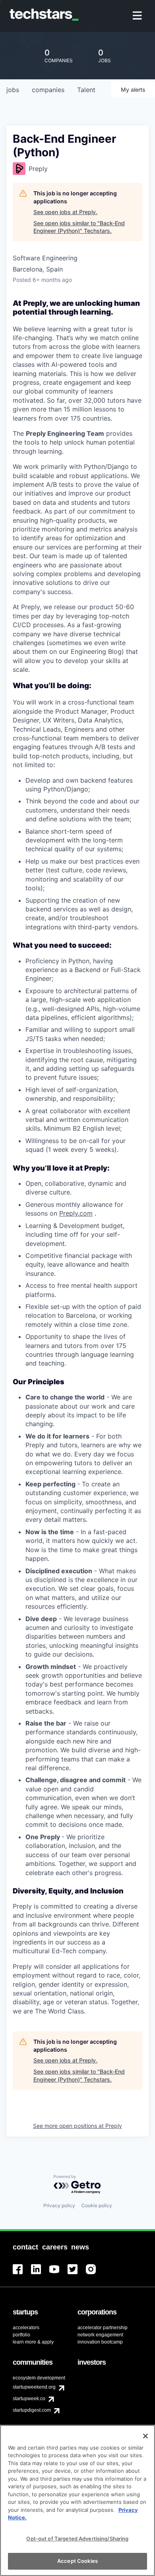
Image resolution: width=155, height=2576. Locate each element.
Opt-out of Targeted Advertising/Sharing (77, 2539)
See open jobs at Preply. (65, 212)
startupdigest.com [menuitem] (32, 2410)
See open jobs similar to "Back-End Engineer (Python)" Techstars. (79, 227)
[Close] (145, 2436)
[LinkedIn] (40, 2274)
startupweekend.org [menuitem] (34, 2387)
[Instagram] (95, 2274)
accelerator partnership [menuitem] (103, 2328)
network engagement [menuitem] (100, 2335)
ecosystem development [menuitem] (39, 2378)
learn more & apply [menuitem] (33, 2342)
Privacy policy (59, 2205)
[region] (77, 2500)
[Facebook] (22, 2274)
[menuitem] (138, 16)
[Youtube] (58, 2274)
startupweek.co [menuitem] (29, 2399)
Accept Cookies (77, 2561)
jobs (13, 90)
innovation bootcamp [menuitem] (100, 2342)
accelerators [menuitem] (26, 2328)
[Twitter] (77, 2274)
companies (48, 90)
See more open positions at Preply (77, 2126)
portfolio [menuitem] (21, 2335)
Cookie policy (97, 2205)
